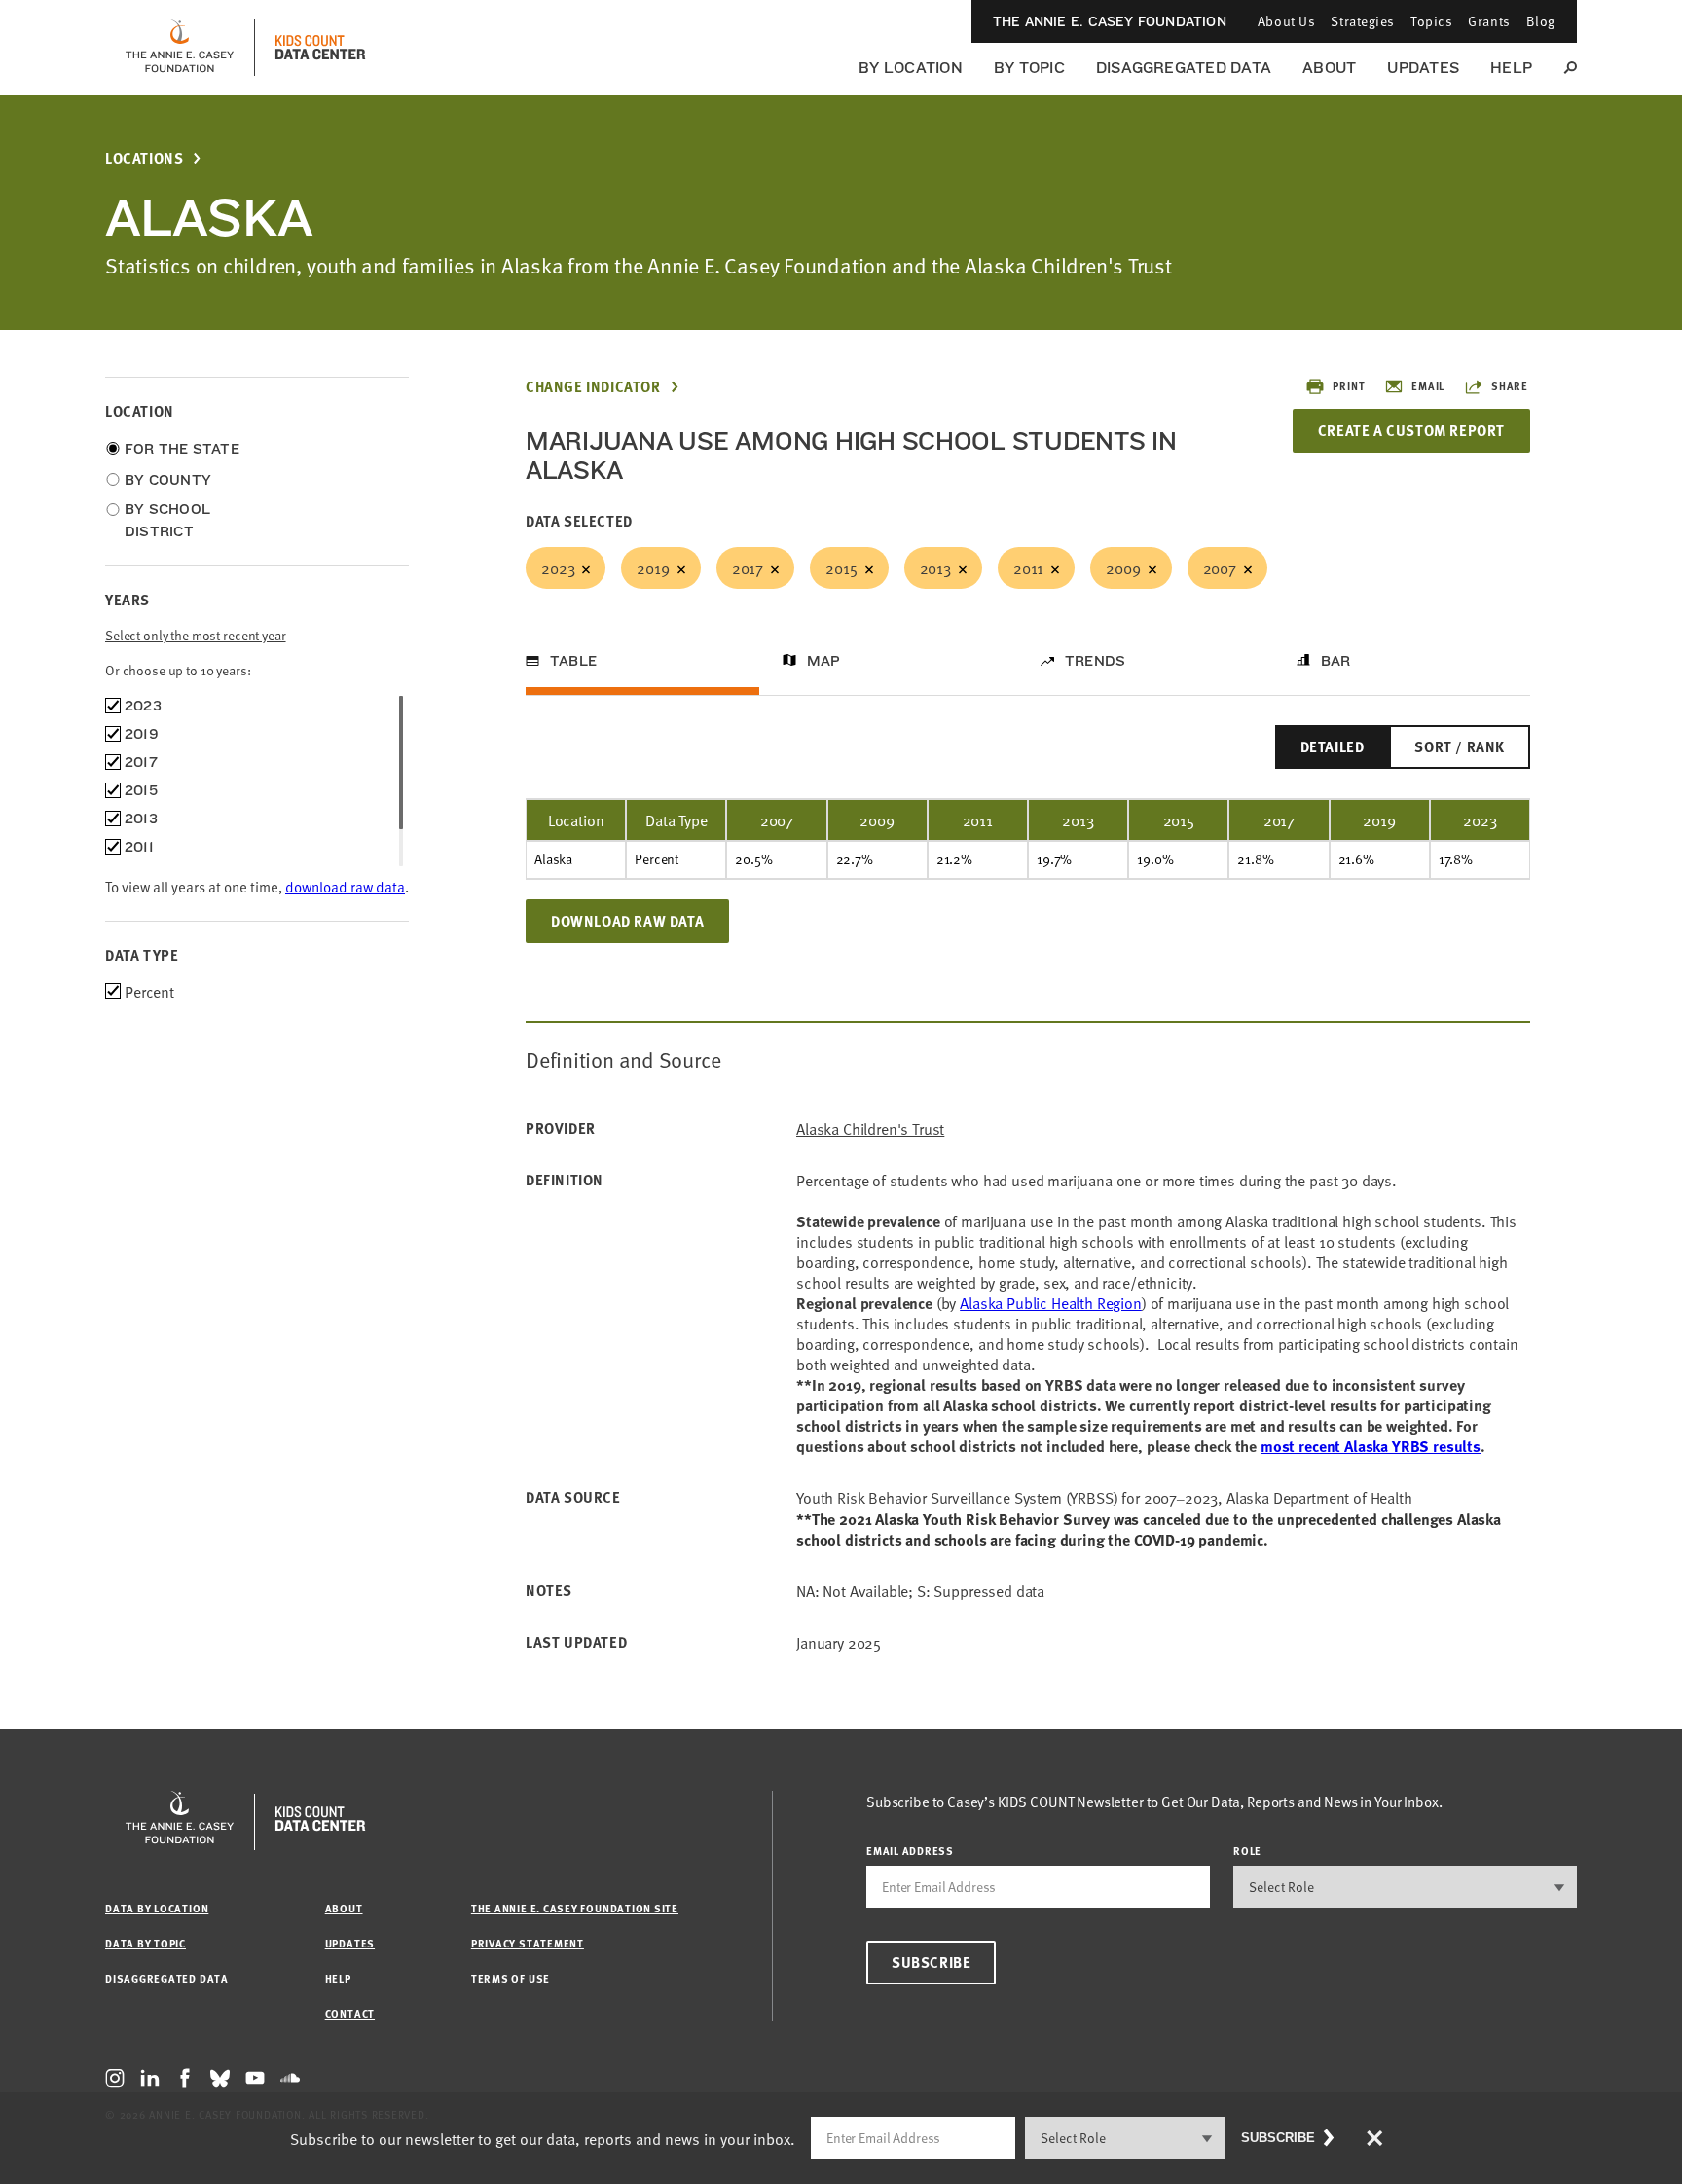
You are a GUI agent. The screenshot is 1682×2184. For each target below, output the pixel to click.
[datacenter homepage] (320, 48)
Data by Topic (146, 1943)
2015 (841, 567)
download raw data (345, 886)
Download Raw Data (627, 921)
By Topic (1029, 68)
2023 (558, 567)
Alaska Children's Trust (870, 1128)
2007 (1220, 567)
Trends (1095, 661)
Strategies (1363, 21)
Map (824, 661)
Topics (1431, 21)
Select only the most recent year (196, 635)
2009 (1123, 567)
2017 (748, 567)
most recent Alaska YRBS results (1371, 1446)
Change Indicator (593, 387)
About (1329, 68)
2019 (653, 567)
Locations (144, 158)
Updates (1423, 68)
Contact (350, 2013)
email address (910, 1851)
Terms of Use (511, 1978)
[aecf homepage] (180, 48)
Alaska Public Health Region (1051, 1302)
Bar (1336, 661)
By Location (911, 68)
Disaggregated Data (1184, 68)
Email (1428, 386)
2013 (935, 567)
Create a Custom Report (1411, 430)
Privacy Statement (528, 1943)
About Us (1286, 21)
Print (1349, 386)
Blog (1541, 21)
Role (1247, 1851)
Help (1511, 68)
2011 (1028, 567)
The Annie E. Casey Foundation (1110, 21)
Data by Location (157, 1908)
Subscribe (931, 1962)
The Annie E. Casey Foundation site (575, 1908)
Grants (1489, 21)
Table (573, 661)
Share (1510, 386)
